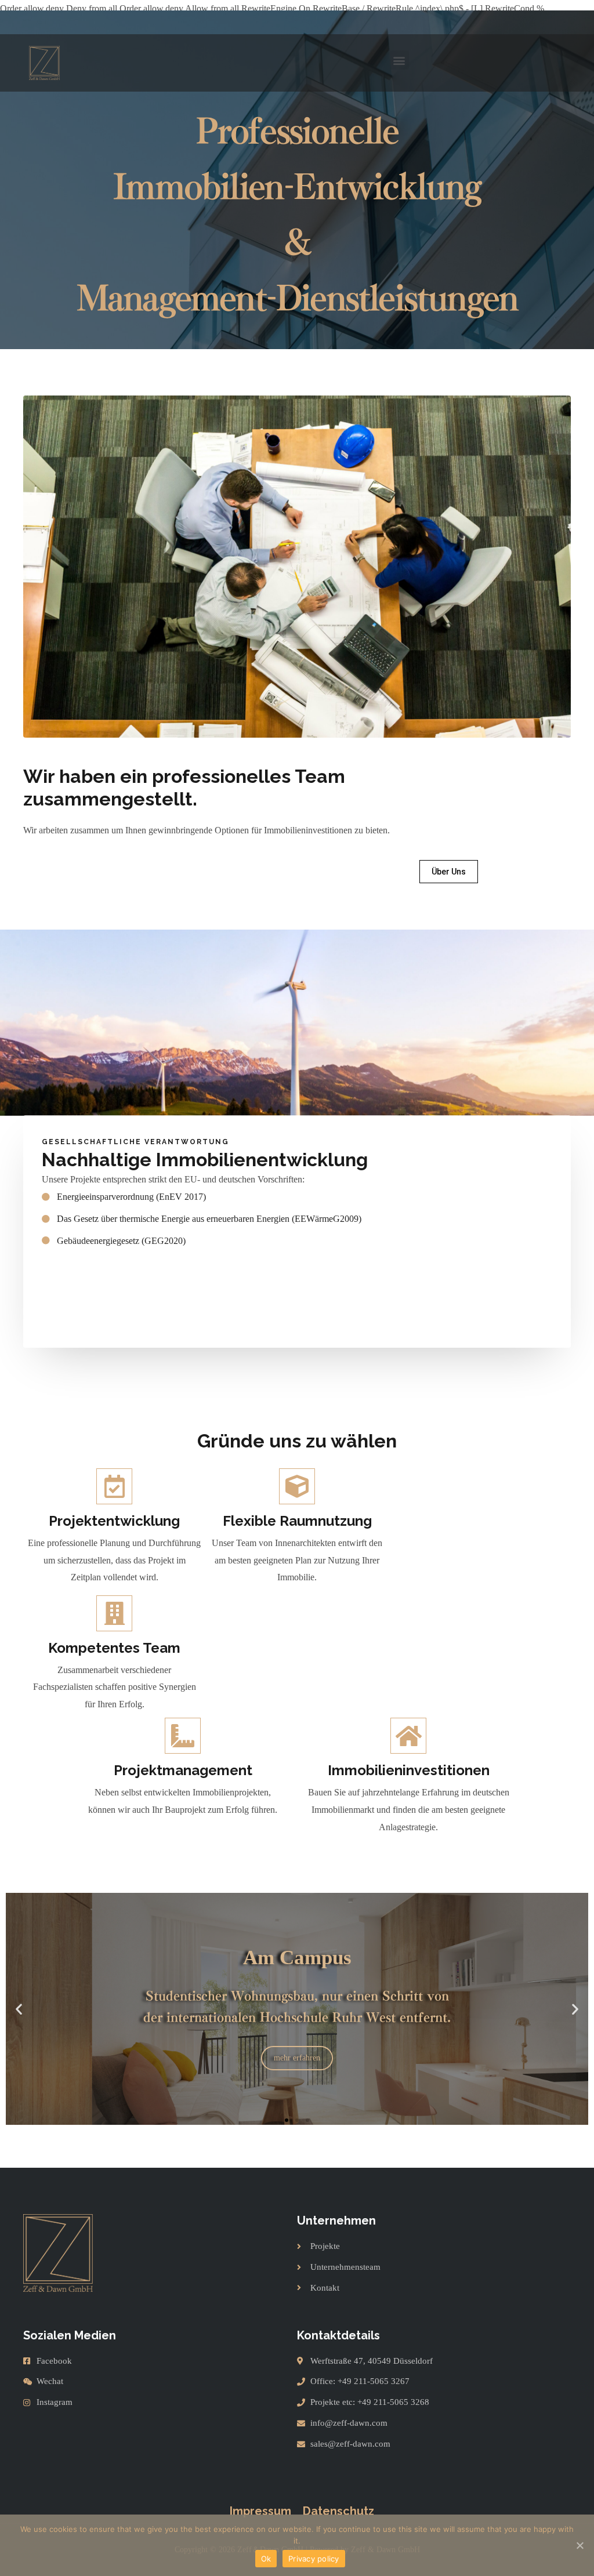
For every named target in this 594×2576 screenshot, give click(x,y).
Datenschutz (338, 2511)
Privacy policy (314, 2559)
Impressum (260, 2511)
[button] (399, 60)
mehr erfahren (297, 2058)
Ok (266, 2559)
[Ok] (579, 2545)
